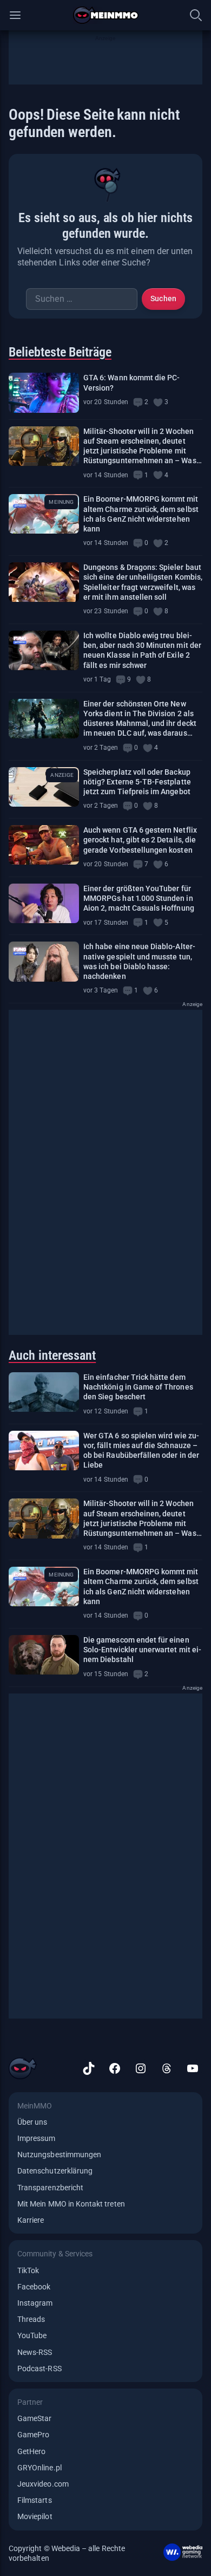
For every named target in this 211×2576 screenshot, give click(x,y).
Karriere (31, 2220)
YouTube (32, 2335)
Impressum (37, 2138)
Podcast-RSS (39, 2369)
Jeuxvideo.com (43, 2484)
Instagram (35, 2303)
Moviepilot (35, 2516)
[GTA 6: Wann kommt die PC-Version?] (44, 392)
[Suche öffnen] (196, 15)
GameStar (34, 2418)
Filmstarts (35, 2500)
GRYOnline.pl (39, 2468)
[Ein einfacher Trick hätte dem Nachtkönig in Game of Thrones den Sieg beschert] (44, 1392)
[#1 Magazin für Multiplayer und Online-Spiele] (106, 15)
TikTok (28, 2270)
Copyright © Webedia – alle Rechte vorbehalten (67, 2553)
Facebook (34, 2287)
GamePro (33, 2435)
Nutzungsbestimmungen (59, 2155)
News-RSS (35, 2352)
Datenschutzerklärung (55, 2171)
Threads (31, 2319)
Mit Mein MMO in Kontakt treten (71, 2204)
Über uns (32, 2122)
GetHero (31, 2451)
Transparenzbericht (50, 2188)
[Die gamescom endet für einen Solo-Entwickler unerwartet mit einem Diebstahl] (44, 1655)
